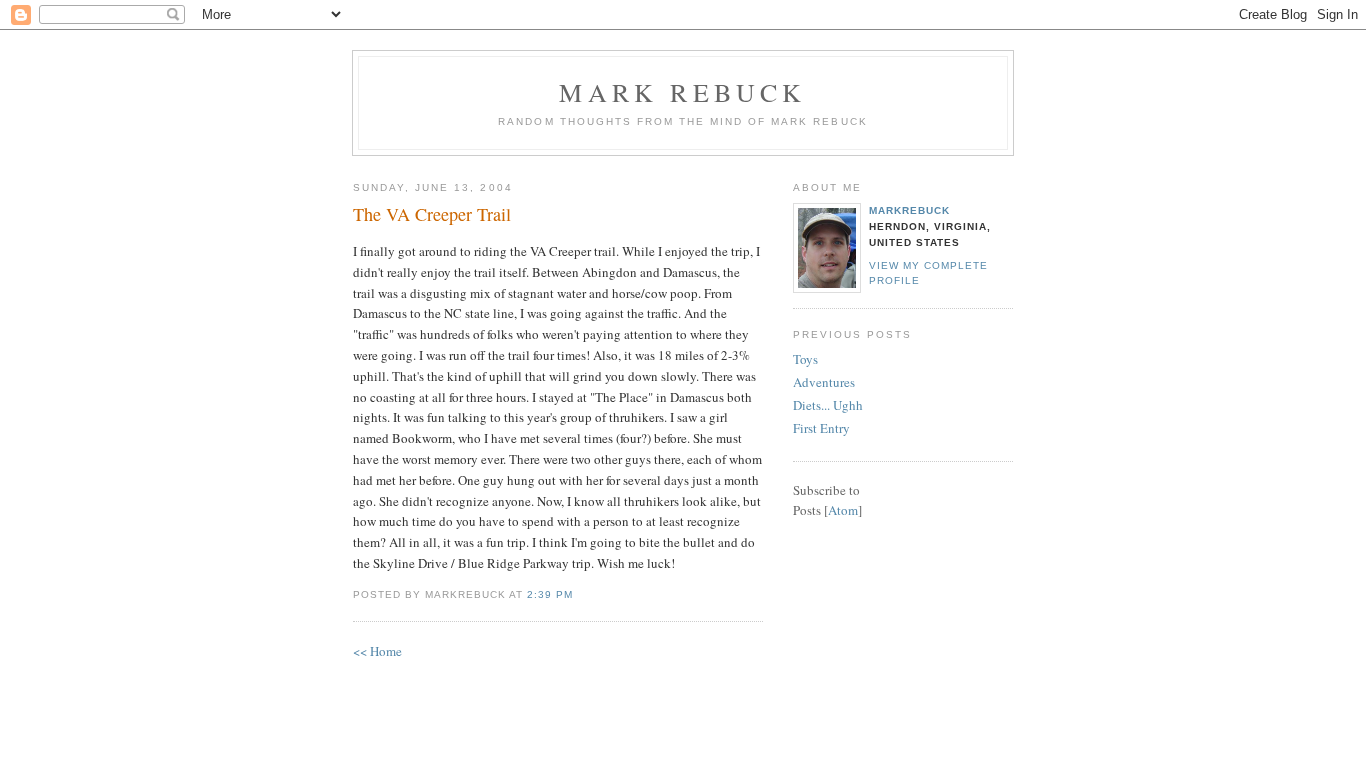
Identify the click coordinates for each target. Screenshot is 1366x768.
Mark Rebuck (682, 92)
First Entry (821, 428)
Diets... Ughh (828, 405)
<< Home (377, 651)
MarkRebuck (909, 210)
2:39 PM (550, 594)
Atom (843, 510)
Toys (805, 359)
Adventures (824, 382)
